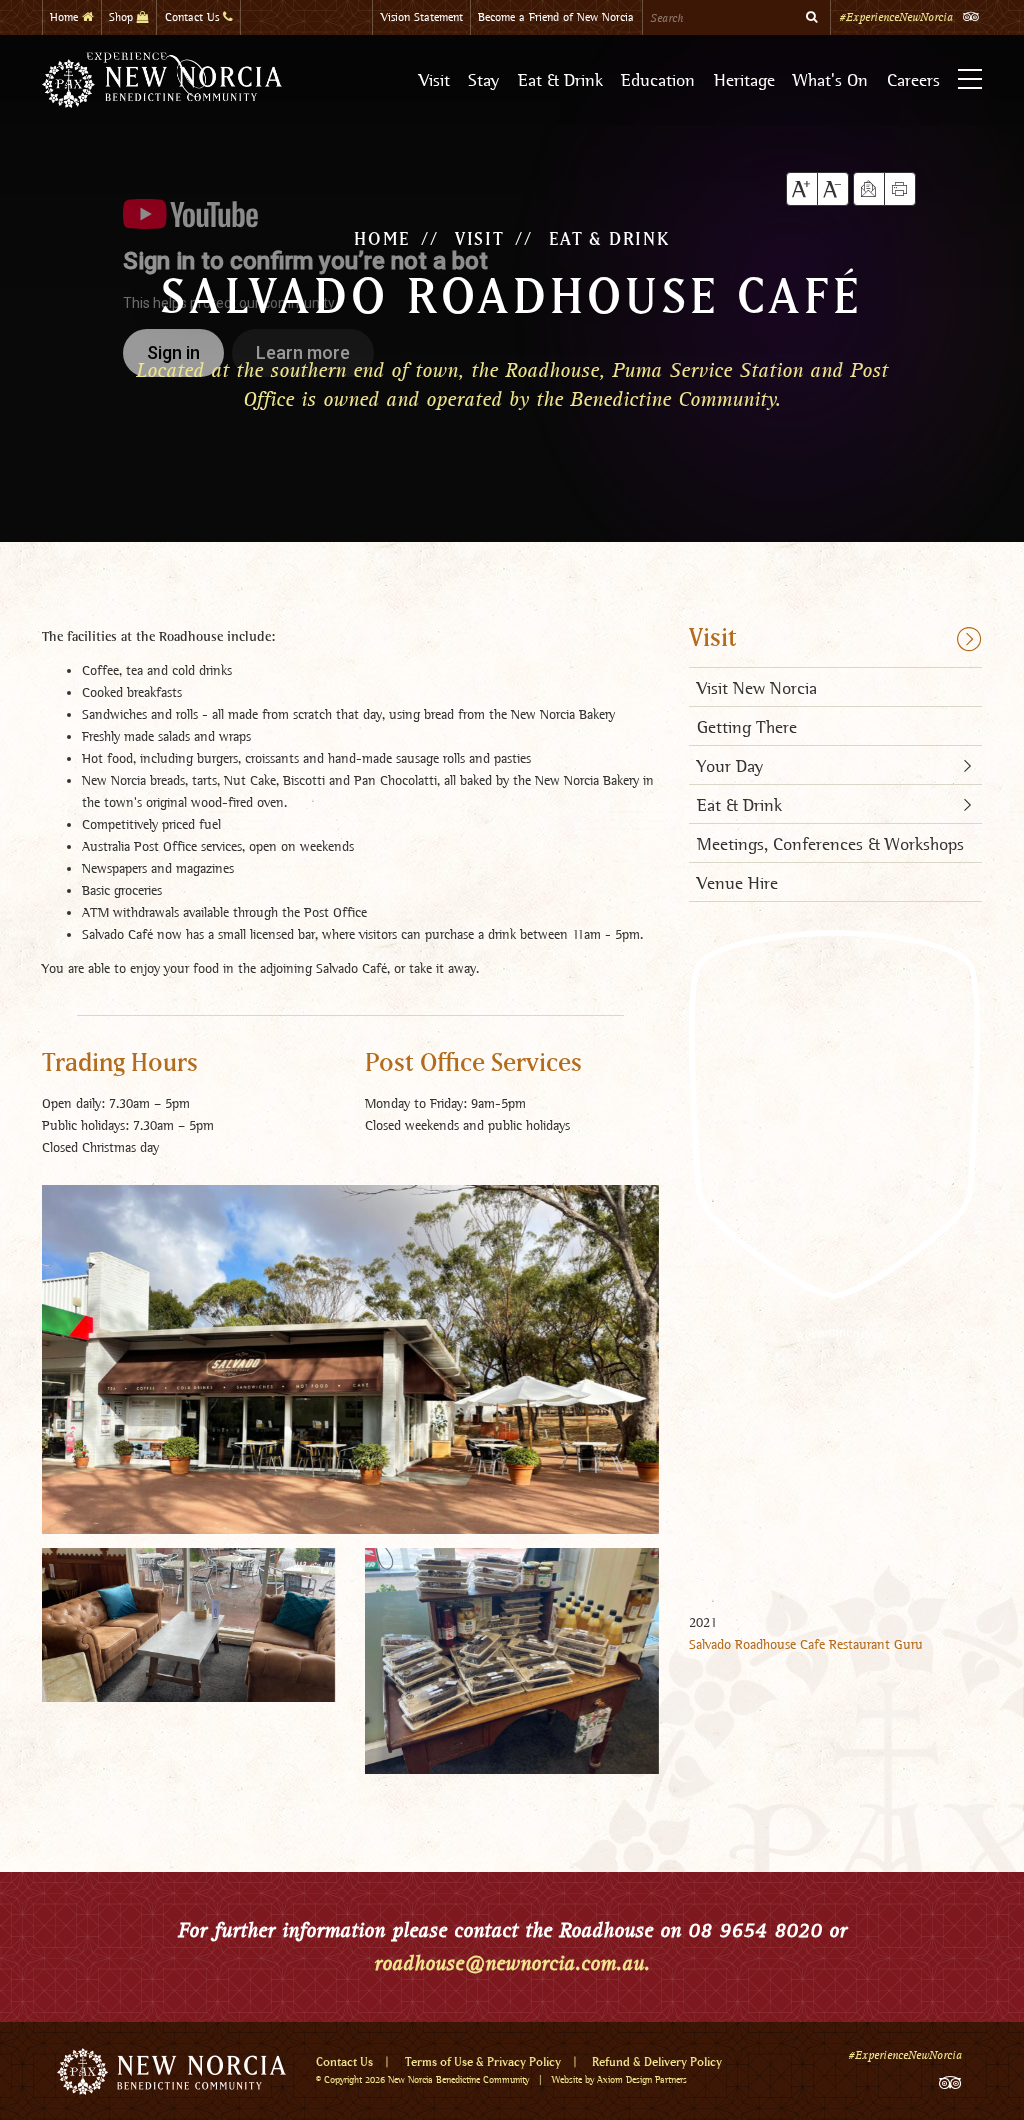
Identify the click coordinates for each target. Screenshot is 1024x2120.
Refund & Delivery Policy (657, 2062)
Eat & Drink (560, 79)
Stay (483, 79)
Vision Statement (422, 17)
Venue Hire (737, 882)
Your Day (730, 765)
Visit (434, 79)
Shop (123, 17)
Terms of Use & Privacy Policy (483, 2062)
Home (66, 17)
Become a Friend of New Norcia (556, 17)
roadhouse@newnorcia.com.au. (512, 1963)
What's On (830, 79)
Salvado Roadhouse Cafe (757, 1644)
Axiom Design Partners (642, 2079)
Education (658, 79)
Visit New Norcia (757, 687)
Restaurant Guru (876, 1644)
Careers (913, 79)
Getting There (747, 726)
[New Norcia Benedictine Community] (162, 80)
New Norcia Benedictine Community (458, 2079)
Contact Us (194, 17)
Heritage (744, 79)
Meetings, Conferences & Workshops (830, 843)
